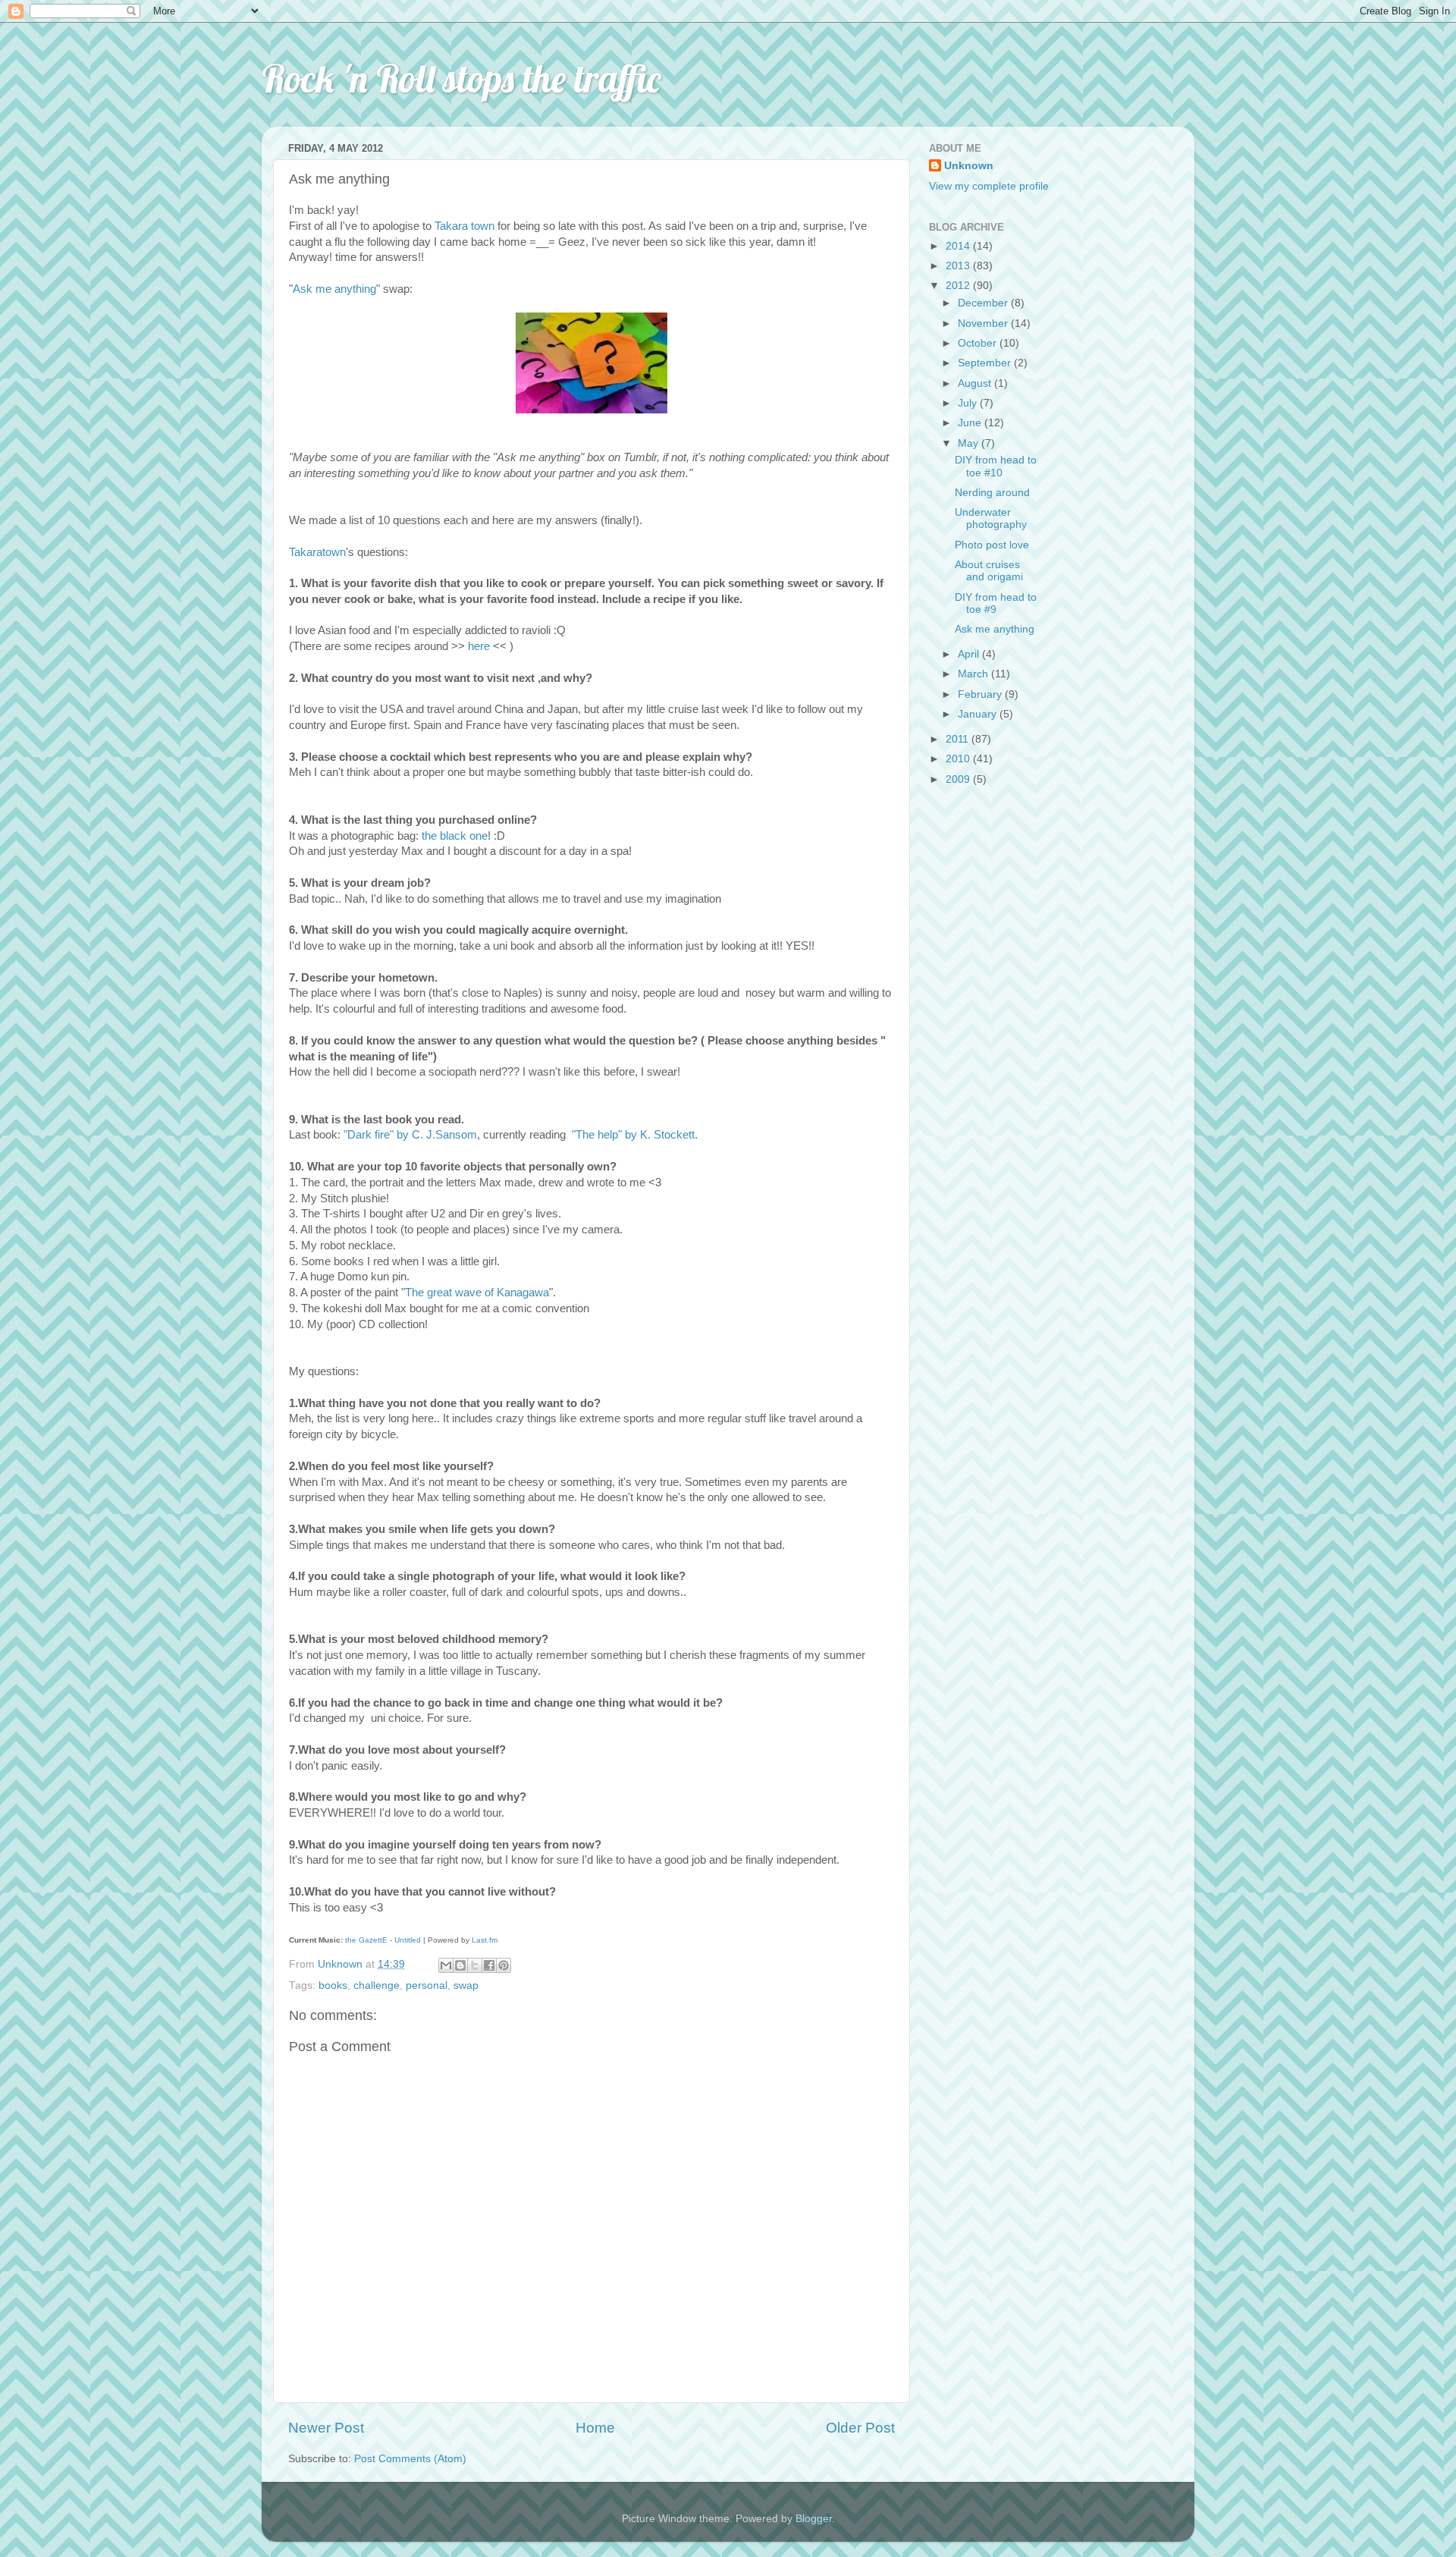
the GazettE (366, 1940)
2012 (959, 286)
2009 (959, 779)
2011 (959, 739)
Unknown (969, 166)
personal (427, 1985)
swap (466, 1985)
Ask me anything (334, 289)
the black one (455, 836)
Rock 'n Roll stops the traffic (461, 79)
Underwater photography (991, 518)
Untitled (408, 1940)
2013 (959, 266)
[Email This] (446, 1965)
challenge (377, 1985)
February (981, 694)
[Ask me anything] (591, 410)
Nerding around (992, 493)
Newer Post (326, 2428)
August (976, 383)
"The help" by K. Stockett (633, 1135)
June (971, 423)
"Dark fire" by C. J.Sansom (410, 1135)
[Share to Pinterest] (504, 1965)
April (970, 654)
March (974, 674)
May (970, 443)
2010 (959, 759)
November (984, 324)
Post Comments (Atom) (410, 2459)
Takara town (464, 226)
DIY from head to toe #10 (996, 466)
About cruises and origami (989, 571)
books (333, 1985)
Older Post (860, 2428)
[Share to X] (475, 1965)
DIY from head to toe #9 (996, 603)
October (979, 343)
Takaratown (317, 552)
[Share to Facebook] (489, 1965)
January (979, 714)
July (969, 403)
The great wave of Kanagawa (477, 1293)
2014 (959, 246)
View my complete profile (989, 186)
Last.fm (485, 1940)
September (986, 363)
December (984, 303)
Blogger (814, 2519)
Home (595, 2428)
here (479, 646)
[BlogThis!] (460, 1965)
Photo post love (992, 545)
